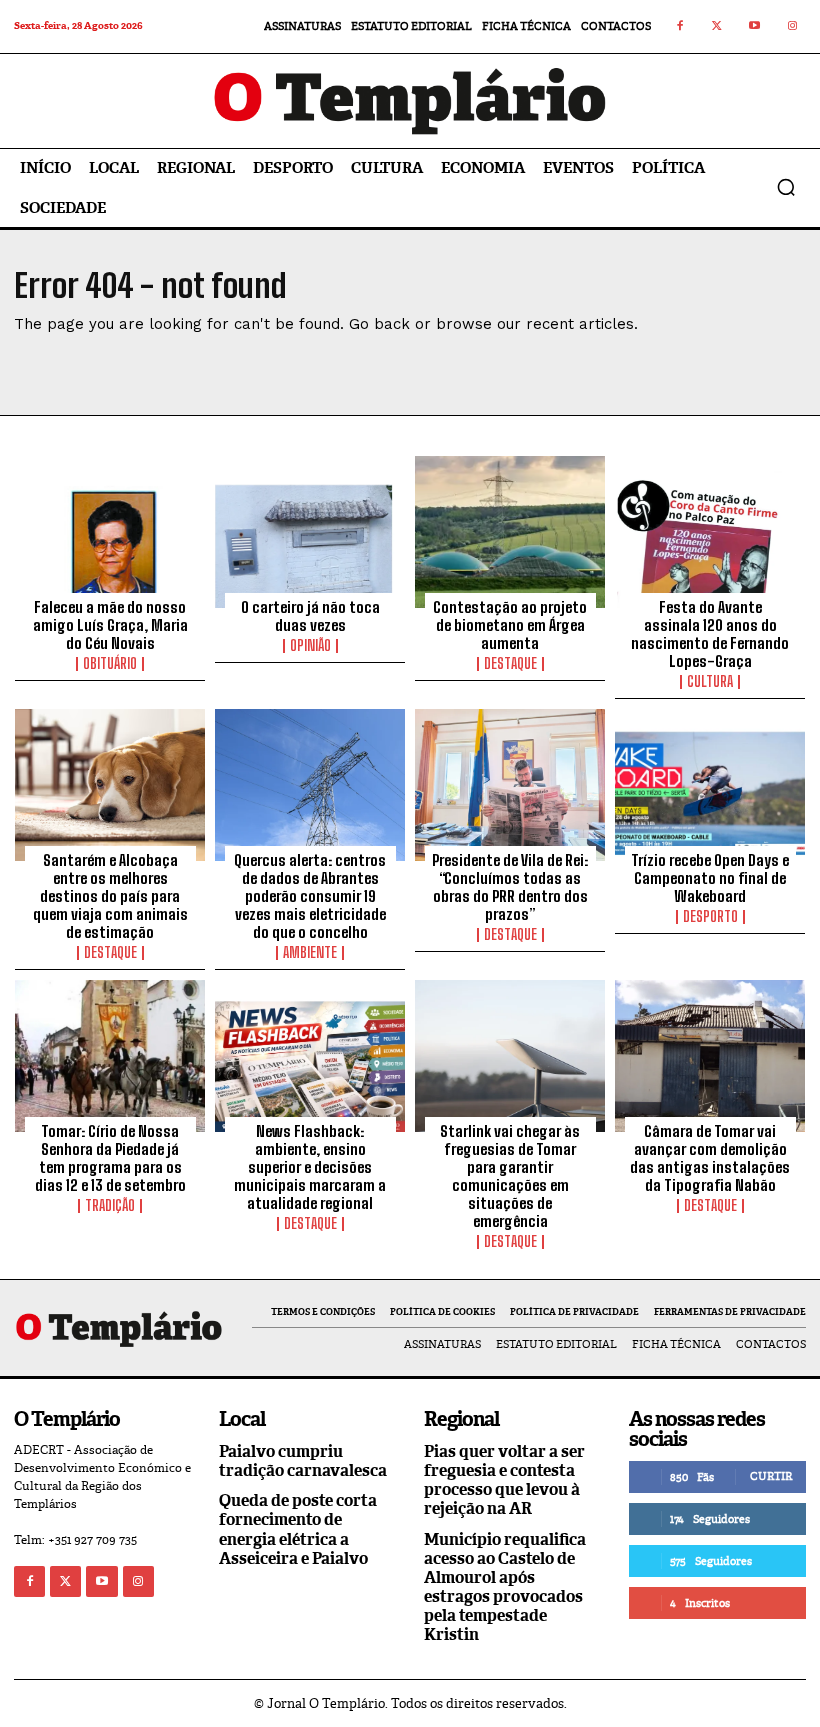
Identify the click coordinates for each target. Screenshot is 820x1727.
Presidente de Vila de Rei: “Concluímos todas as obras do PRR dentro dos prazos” (510, 887)
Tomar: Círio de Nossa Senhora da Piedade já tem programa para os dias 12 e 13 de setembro (110, 1158)
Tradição (110, 1206)
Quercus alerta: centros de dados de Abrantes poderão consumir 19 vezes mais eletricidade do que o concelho (310, 896)
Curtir (771, 1476)
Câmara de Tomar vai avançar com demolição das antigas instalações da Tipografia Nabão (710, 1158)
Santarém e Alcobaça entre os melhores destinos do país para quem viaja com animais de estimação (110, 896)
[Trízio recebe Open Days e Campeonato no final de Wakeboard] (710, 785)
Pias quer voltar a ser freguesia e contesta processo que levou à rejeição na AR (504, 1480)
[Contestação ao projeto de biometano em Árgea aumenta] (510, 532)
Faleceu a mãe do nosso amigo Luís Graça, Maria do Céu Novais (110, 625)
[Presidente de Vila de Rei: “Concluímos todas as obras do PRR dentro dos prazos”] (510, 785)
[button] (786, 187)
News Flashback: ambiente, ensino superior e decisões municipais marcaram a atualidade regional (310, 1167)
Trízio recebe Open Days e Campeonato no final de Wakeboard (710, 878)
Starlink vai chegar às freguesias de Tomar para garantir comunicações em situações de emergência (510, 1176)
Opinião (310, 646)
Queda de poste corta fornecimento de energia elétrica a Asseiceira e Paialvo (298, 1529)
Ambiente (310, 953)
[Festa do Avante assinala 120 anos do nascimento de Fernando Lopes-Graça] (710, 532)
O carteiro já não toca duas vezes (310, 616)
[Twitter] (718, 27)
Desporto (710, 917)
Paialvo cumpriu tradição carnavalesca (303, 1461)
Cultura (710, 682)
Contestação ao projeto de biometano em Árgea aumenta (510, 625)
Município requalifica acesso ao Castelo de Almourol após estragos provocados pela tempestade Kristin (505, 1587)
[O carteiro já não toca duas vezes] (310, 532)
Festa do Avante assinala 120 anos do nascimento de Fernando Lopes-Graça (710, 634)
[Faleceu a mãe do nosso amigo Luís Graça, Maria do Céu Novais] (110, 532)
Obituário (110, 664)
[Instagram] (793, 27)
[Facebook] (680, 27)
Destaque (510, 664)
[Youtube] (755, 27)
